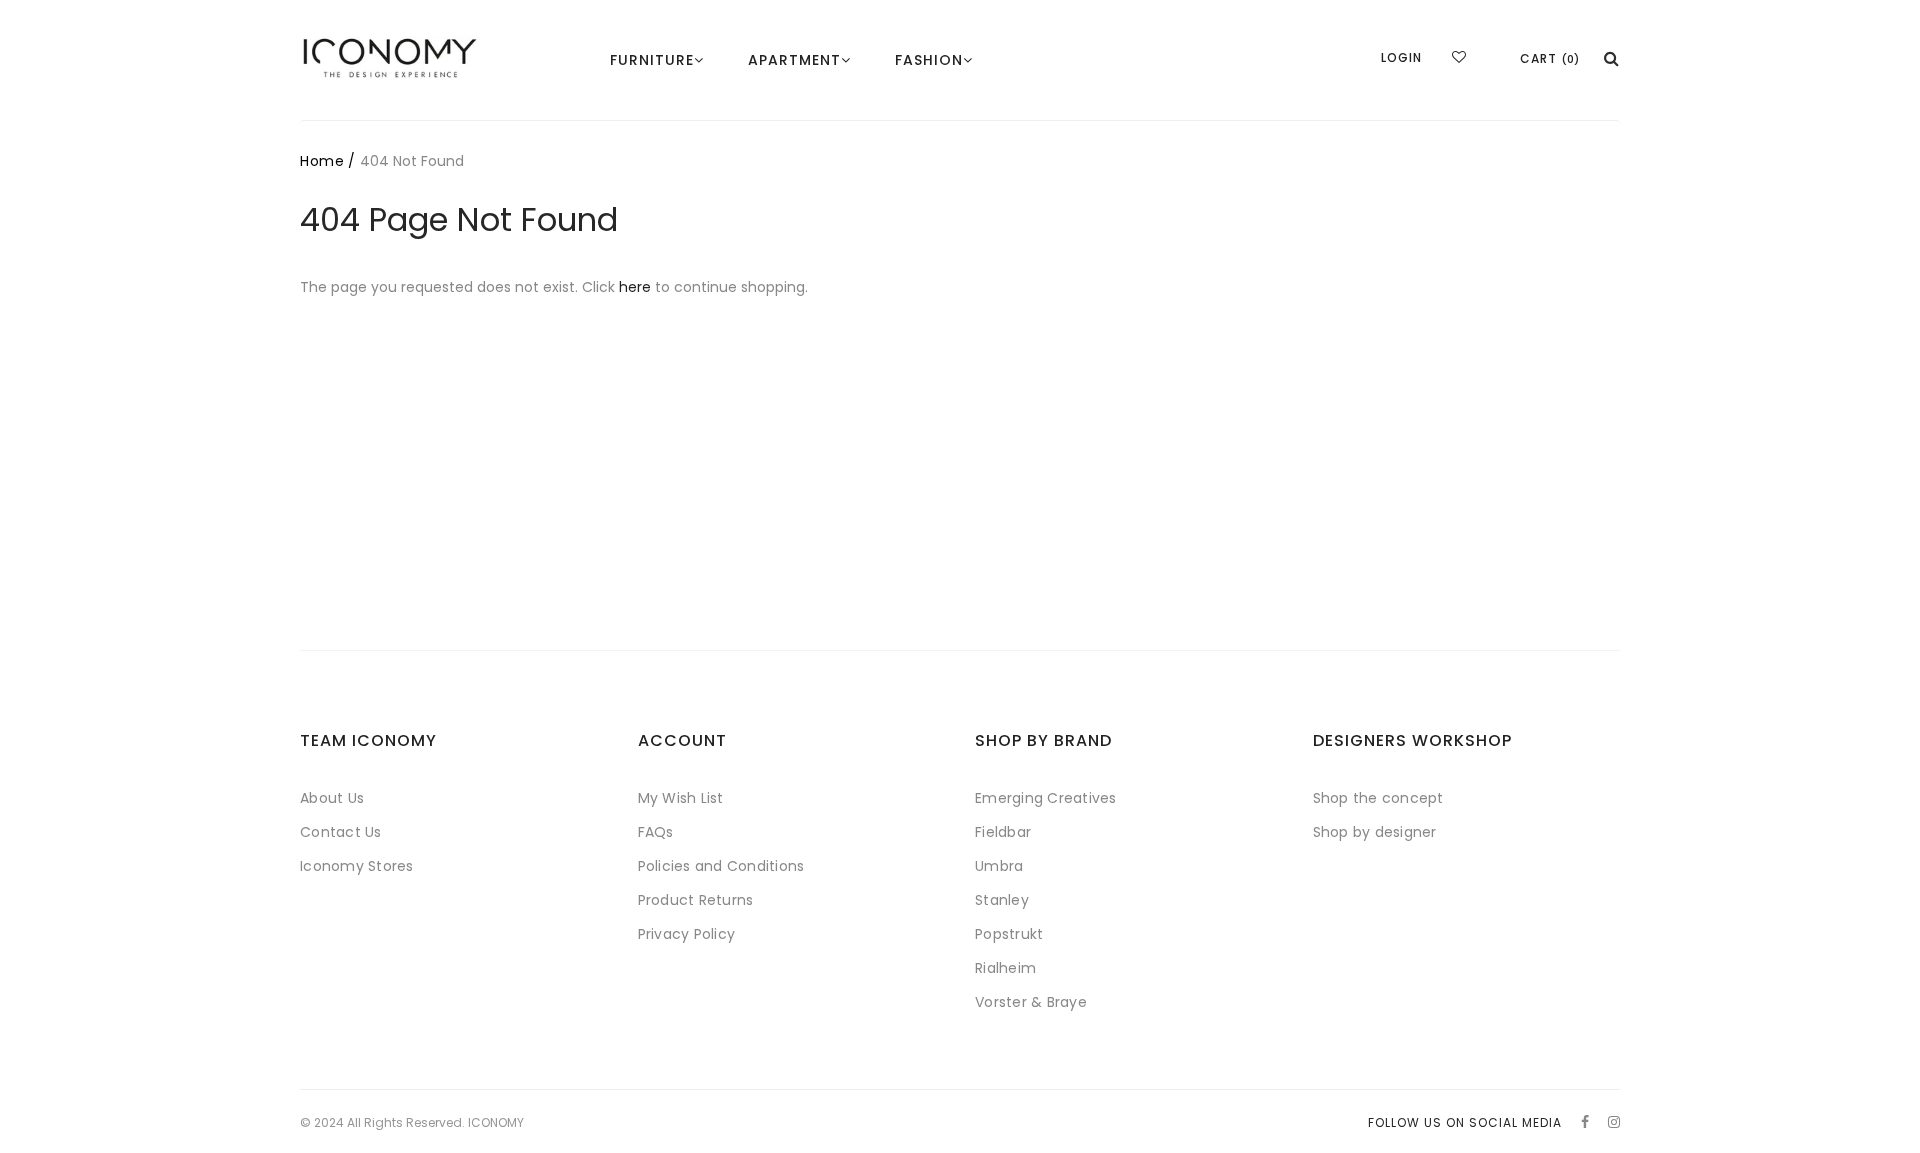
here (635, 287)
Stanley (1002, 900)
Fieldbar (1003, 832)
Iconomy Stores (357, 866)
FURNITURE (652, 60)
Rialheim (1005, 968)
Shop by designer (1375, 832)
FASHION (929, 60)
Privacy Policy (687, 934)
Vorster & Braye (1031, 1002)
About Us (332, 798)
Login (1401, 57)
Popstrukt (1009, 934)
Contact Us (341, 832)
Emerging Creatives (1046, 798)
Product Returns (696, 900)
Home (322, 161)
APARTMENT (794, 60)
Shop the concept (1378, 798)
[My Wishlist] (1459, 57)
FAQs (656, 832)
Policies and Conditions (721, 866)
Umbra (999, 866)
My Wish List (681, 798)
